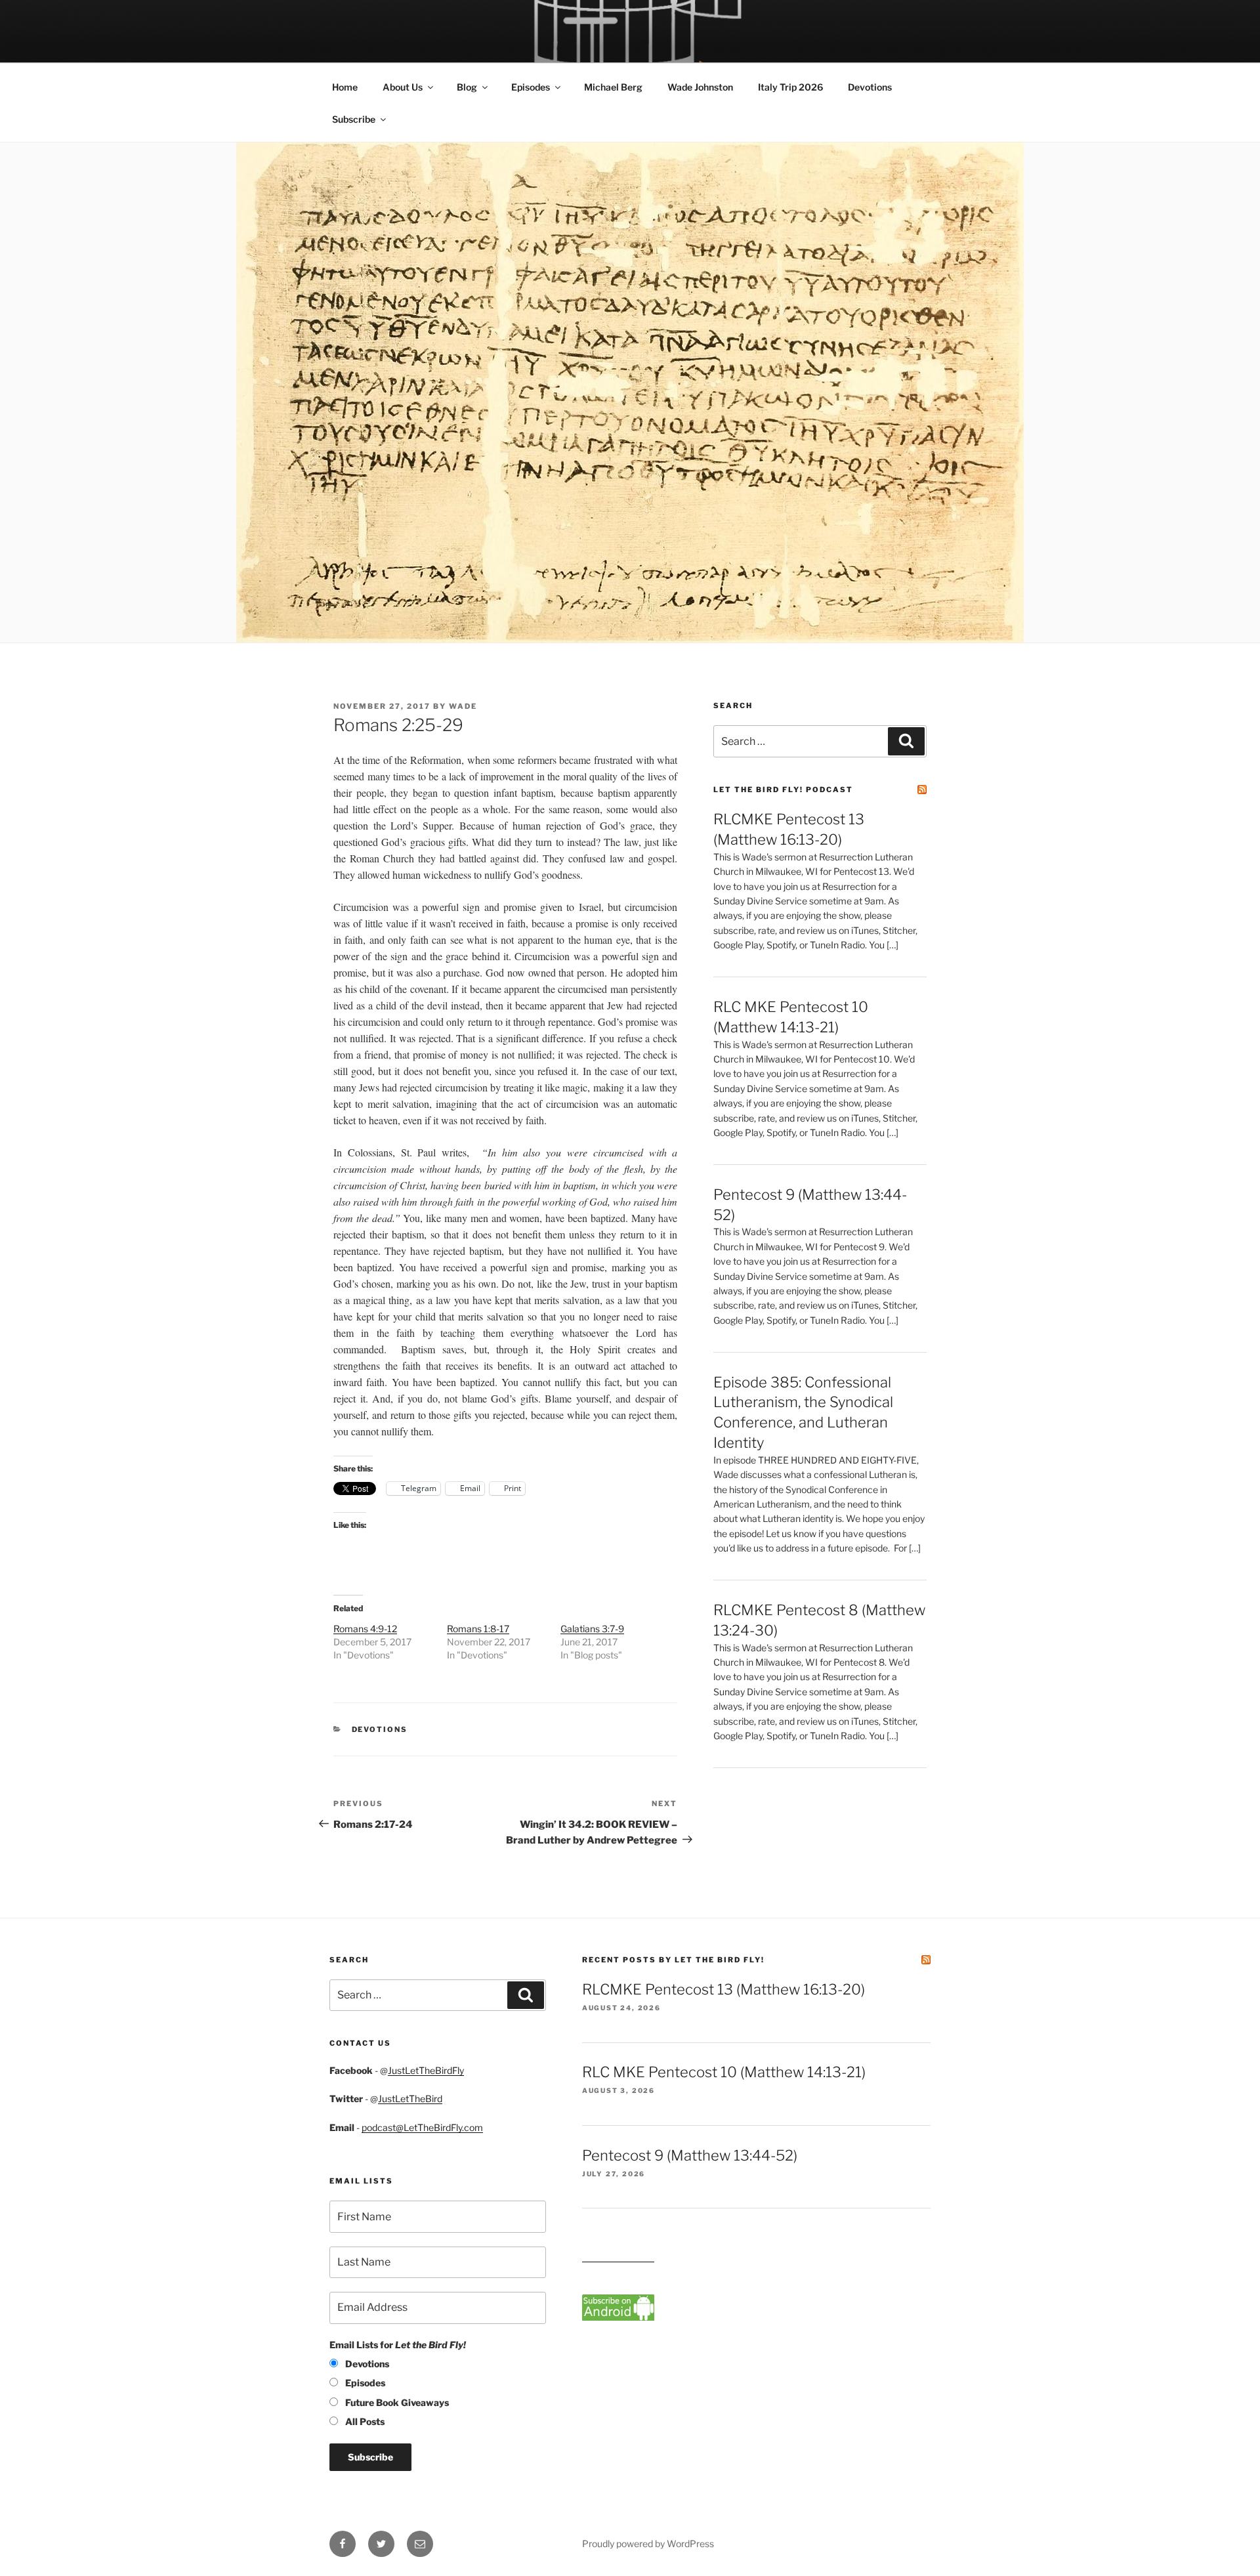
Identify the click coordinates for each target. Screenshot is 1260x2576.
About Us (403, 87)
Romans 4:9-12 (365, 1629)
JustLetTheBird (410, 2099)
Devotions (870, 87)
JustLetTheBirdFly (426, 2070)
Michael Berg (613, 87)
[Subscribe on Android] (618, 2317)
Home (345, 87)
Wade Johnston (700, 87)
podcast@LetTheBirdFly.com (422, 2127)
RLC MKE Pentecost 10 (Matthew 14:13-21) (724, 2072)
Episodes (531, 87)
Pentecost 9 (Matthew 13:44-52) (690, 2155)
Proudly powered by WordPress (648, 2544)
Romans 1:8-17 (478, 1629)
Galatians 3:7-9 (592, 1629)
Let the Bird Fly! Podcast (783, 790)
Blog (467, 87)
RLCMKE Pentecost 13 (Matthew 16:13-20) (724, 1989)
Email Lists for (398, 2345)
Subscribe (354, 119)
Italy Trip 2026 (790, 87)
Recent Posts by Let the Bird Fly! (673, 1960)
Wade (463, 706)
